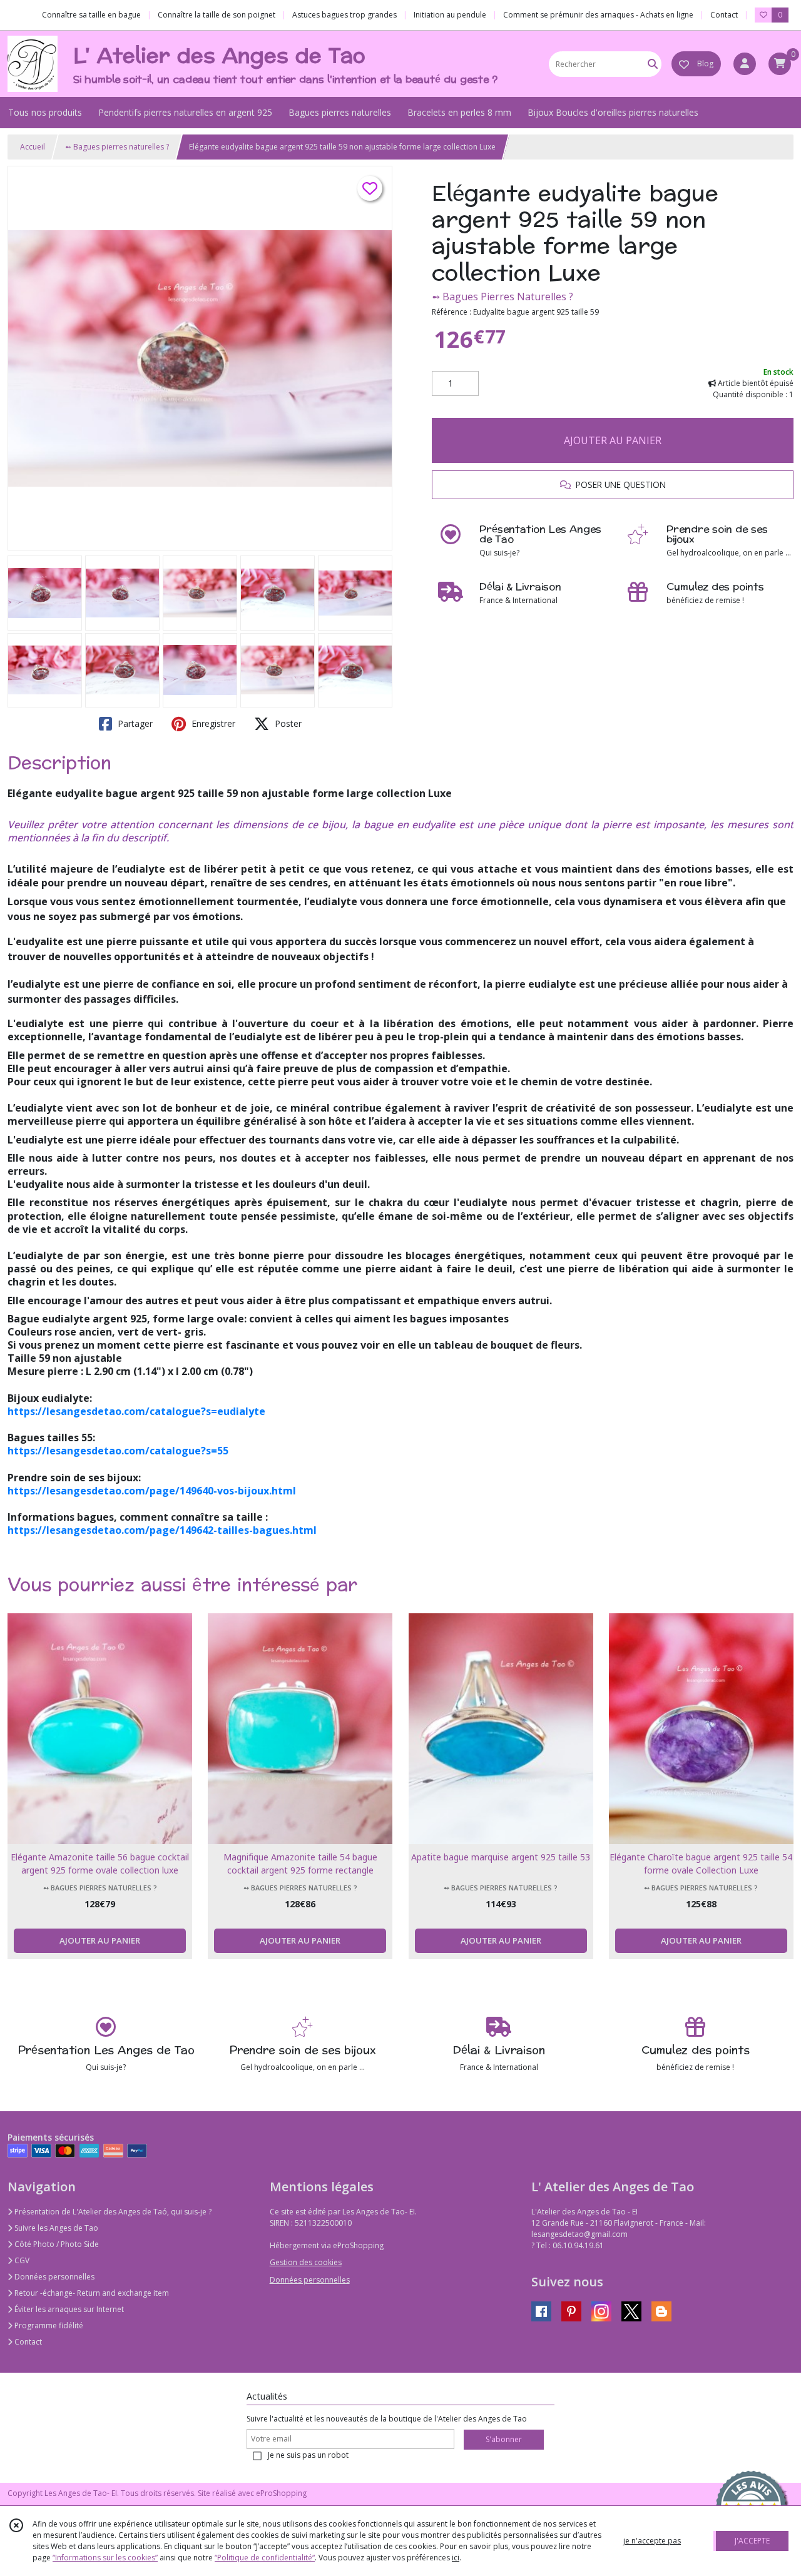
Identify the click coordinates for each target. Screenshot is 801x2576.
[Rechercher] (653, 64)
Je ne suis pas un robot (308, 2455)
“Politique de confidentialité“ (265, 2558)
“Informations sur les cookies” (105, 2558)
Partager (134, 723)
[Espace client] (745, 64)
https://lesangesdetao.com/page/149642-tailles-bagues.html (162, 1530)
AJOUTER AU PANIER (613, 440)
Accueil (33, 147)
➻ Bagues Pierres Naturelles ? (503, 297)
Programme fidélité (48, 2325)
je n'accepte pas (652, 2541)
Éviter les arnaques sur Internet (68, 2309)
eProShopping (281, 2493)
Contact (724, 15)
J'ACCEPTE (752, 2541)
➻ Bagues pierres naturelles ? (117, 147)
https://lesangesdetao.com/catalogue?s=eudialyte (136, 1411)
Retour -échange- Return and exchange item (91, 2293)
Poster (287, 723)
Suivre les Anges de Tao (55, 2228)
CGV (21, 2260)
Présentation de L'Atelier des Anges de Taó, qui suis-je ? (112, 2212)
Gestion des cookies (306, 2262)
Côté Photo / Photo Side (56, 2244)
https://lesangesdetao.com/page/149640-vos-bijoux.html (152, 1491)
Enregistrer (212, 723)
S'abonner (504, 2439)
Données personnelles (54, 2277)
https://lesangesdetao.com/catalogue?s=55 (118, 1451)
